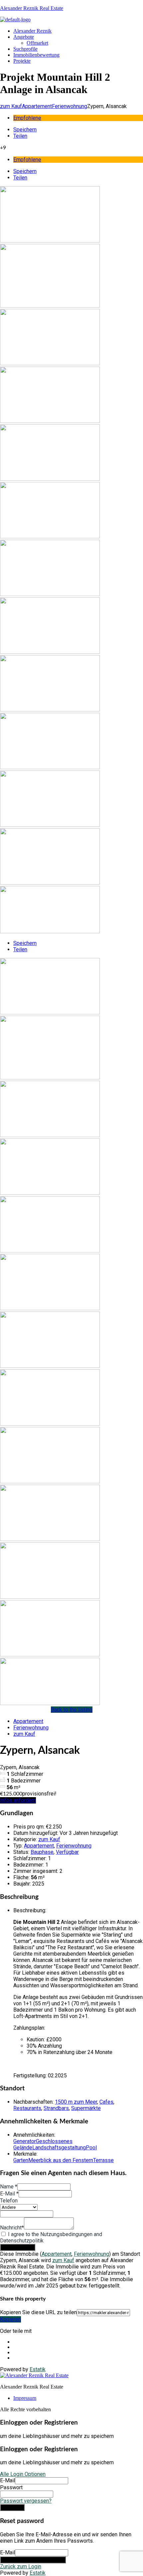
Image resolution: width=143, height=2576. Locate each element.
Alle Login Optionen (23, 2474)
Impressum (25, 2398)
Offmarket (37, 43)
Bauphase (42, 1852)
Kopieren (10, 2319)
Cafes (106, 2102)
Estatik (38, 2369)
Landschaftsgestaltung (59, 2148)
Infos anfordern (18, 1800)
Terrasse (103, 2160)
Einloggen (12, 2507)
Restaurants (27, 2108)
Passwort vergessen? (26, 2501)
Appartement (37, 106)
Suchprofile (25, 49)
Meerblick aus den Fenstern (61, 2160)
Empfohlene (27, 118)
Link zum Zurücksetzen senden (33, 2560)
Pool (91, 2148)
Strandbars (56, 2108)
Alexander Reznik (32, 31)
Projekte (22, 61)
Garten (21, 2160)
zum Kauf (11, 106)
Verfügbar (67, 1852)
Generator (25, 2141)
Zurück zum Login (21, 2566)
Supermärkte (86, 2108)
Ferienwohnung (70, 106)
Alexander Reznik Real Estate (32, 8)
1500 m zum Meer (76, 2102)
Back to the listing (72, 1710)
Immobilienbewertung (36, 55)
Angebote (24, 37)
